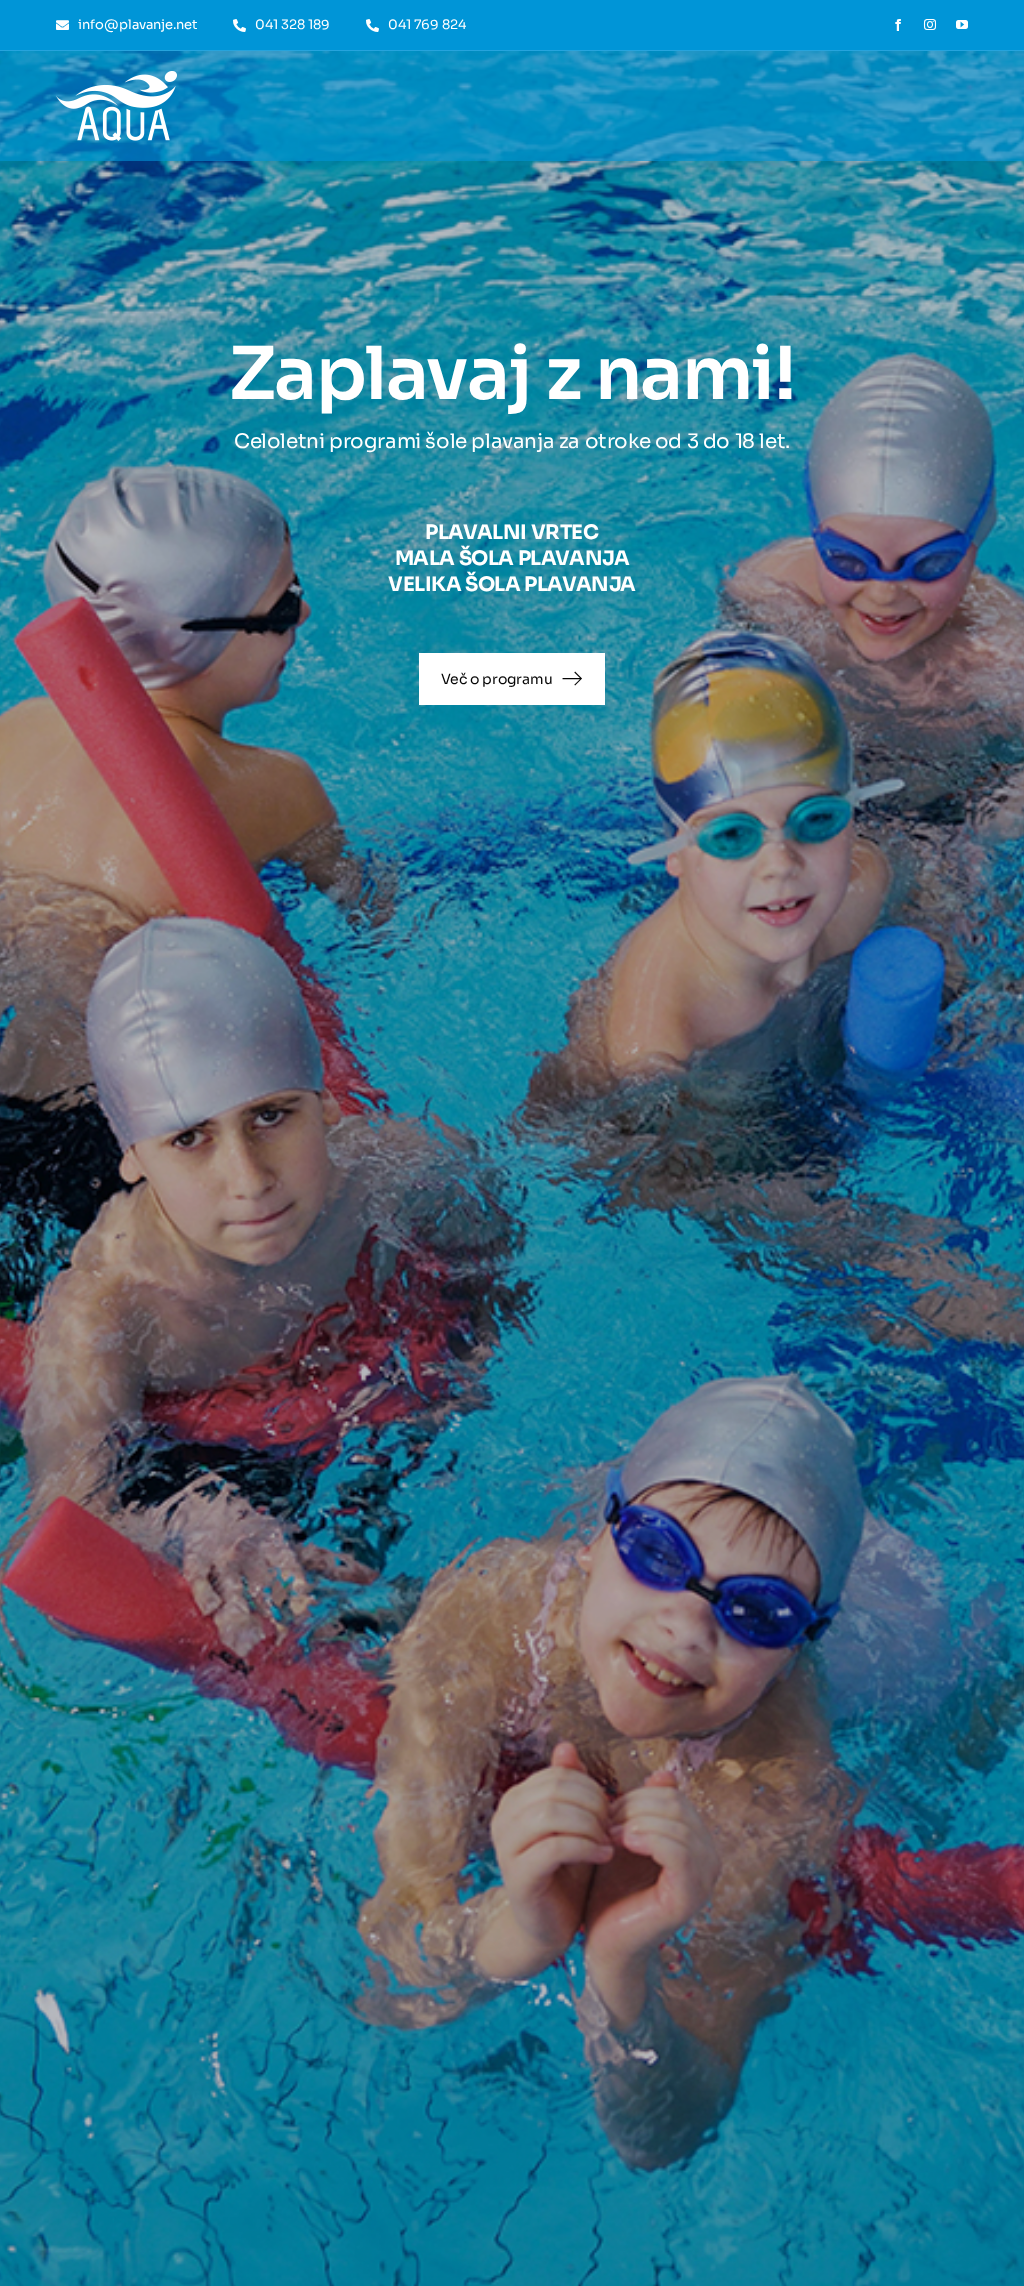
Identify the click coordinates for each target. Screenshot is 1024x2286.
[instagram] (930, 25)
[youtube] (962, 25)
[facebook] (898, 25)
